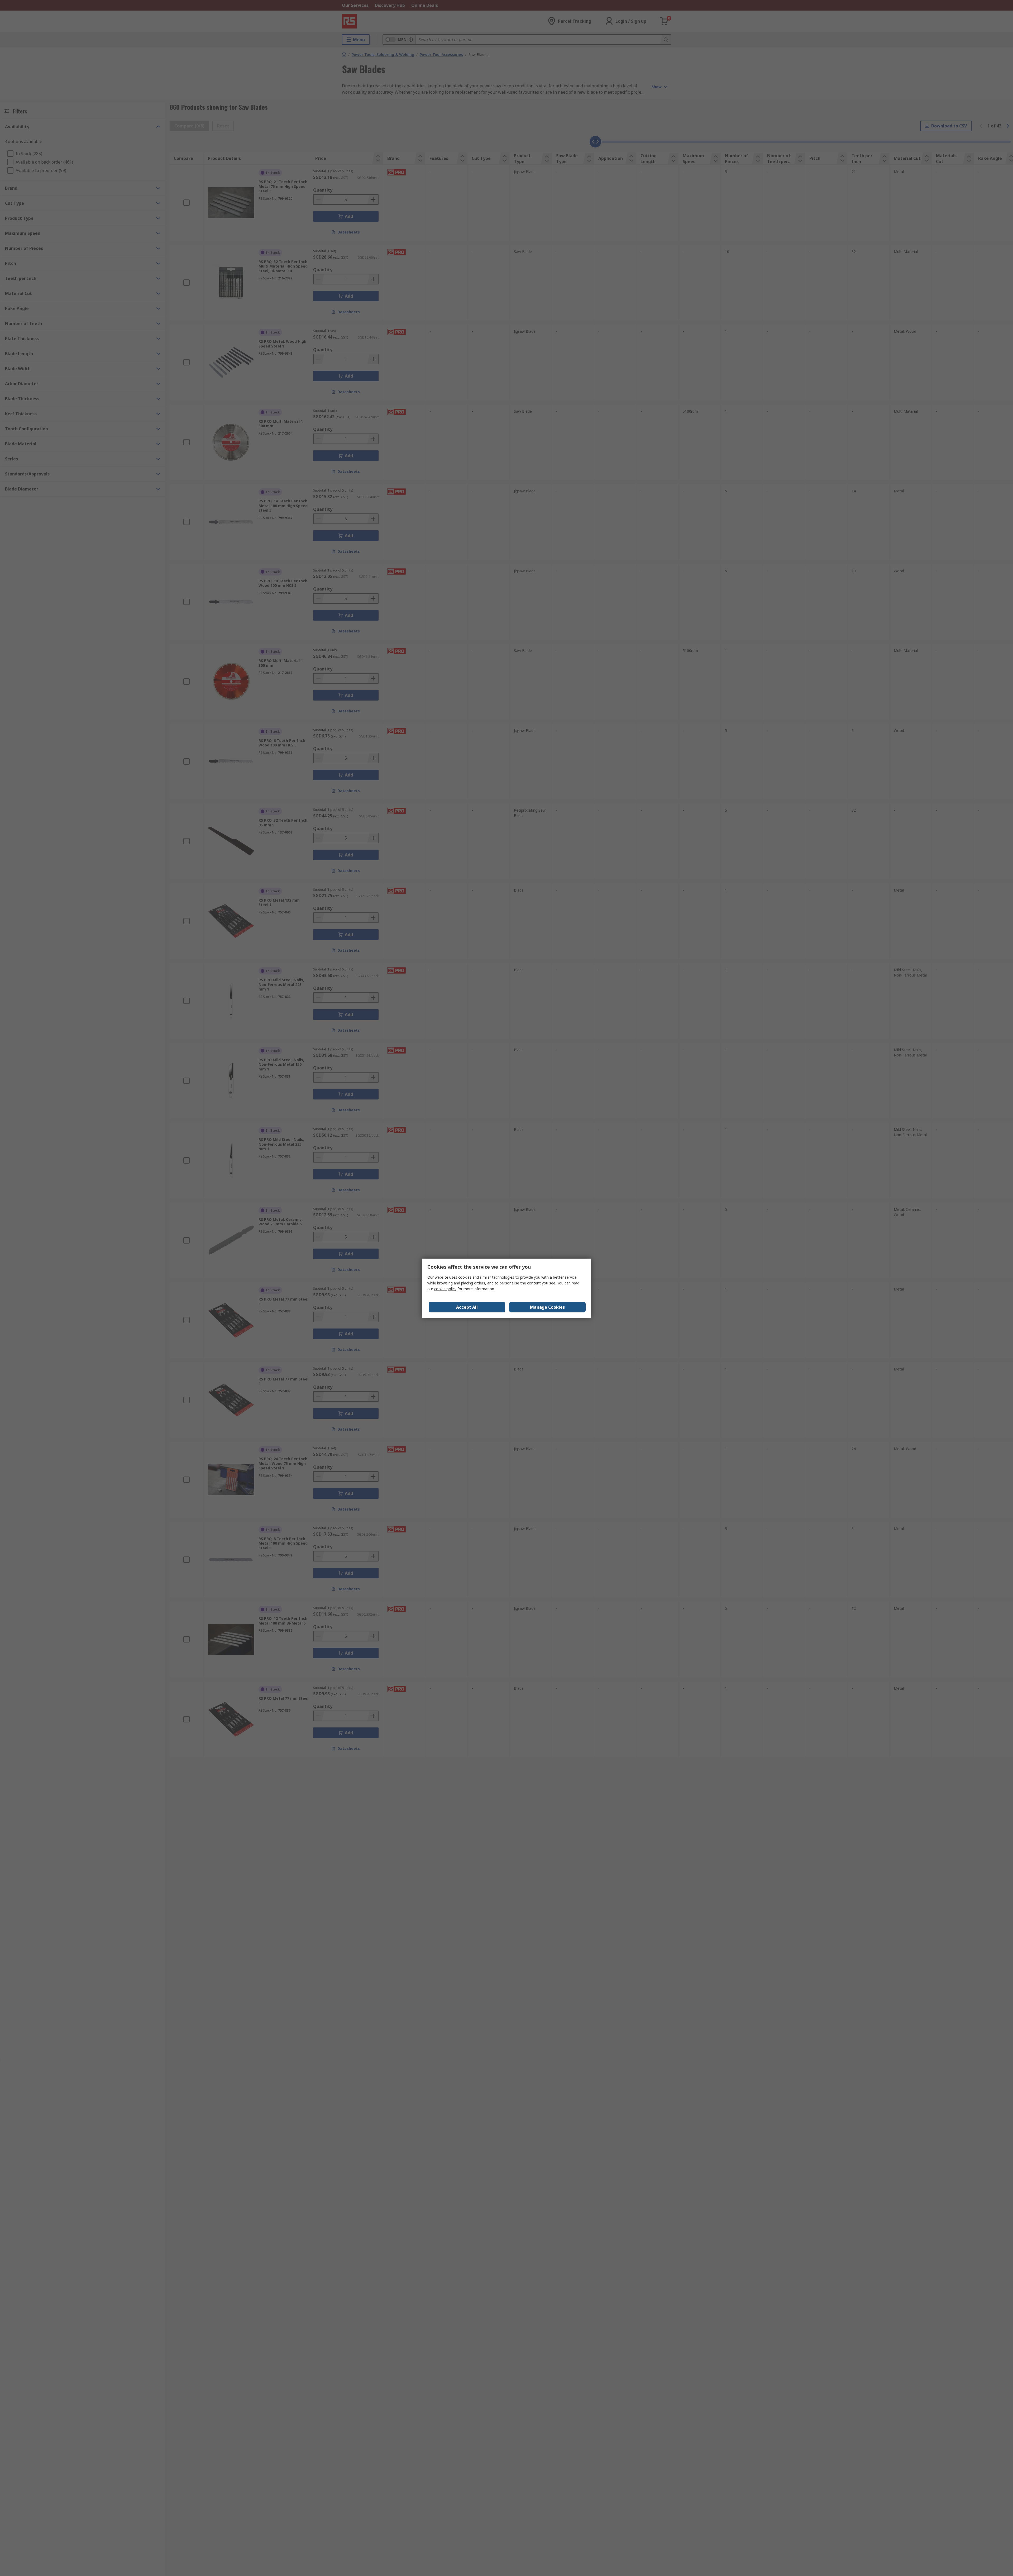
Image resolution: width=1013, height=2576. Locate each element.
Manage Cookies (547, 1307)
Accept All (467, 1307)
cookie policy (445, 1289)
